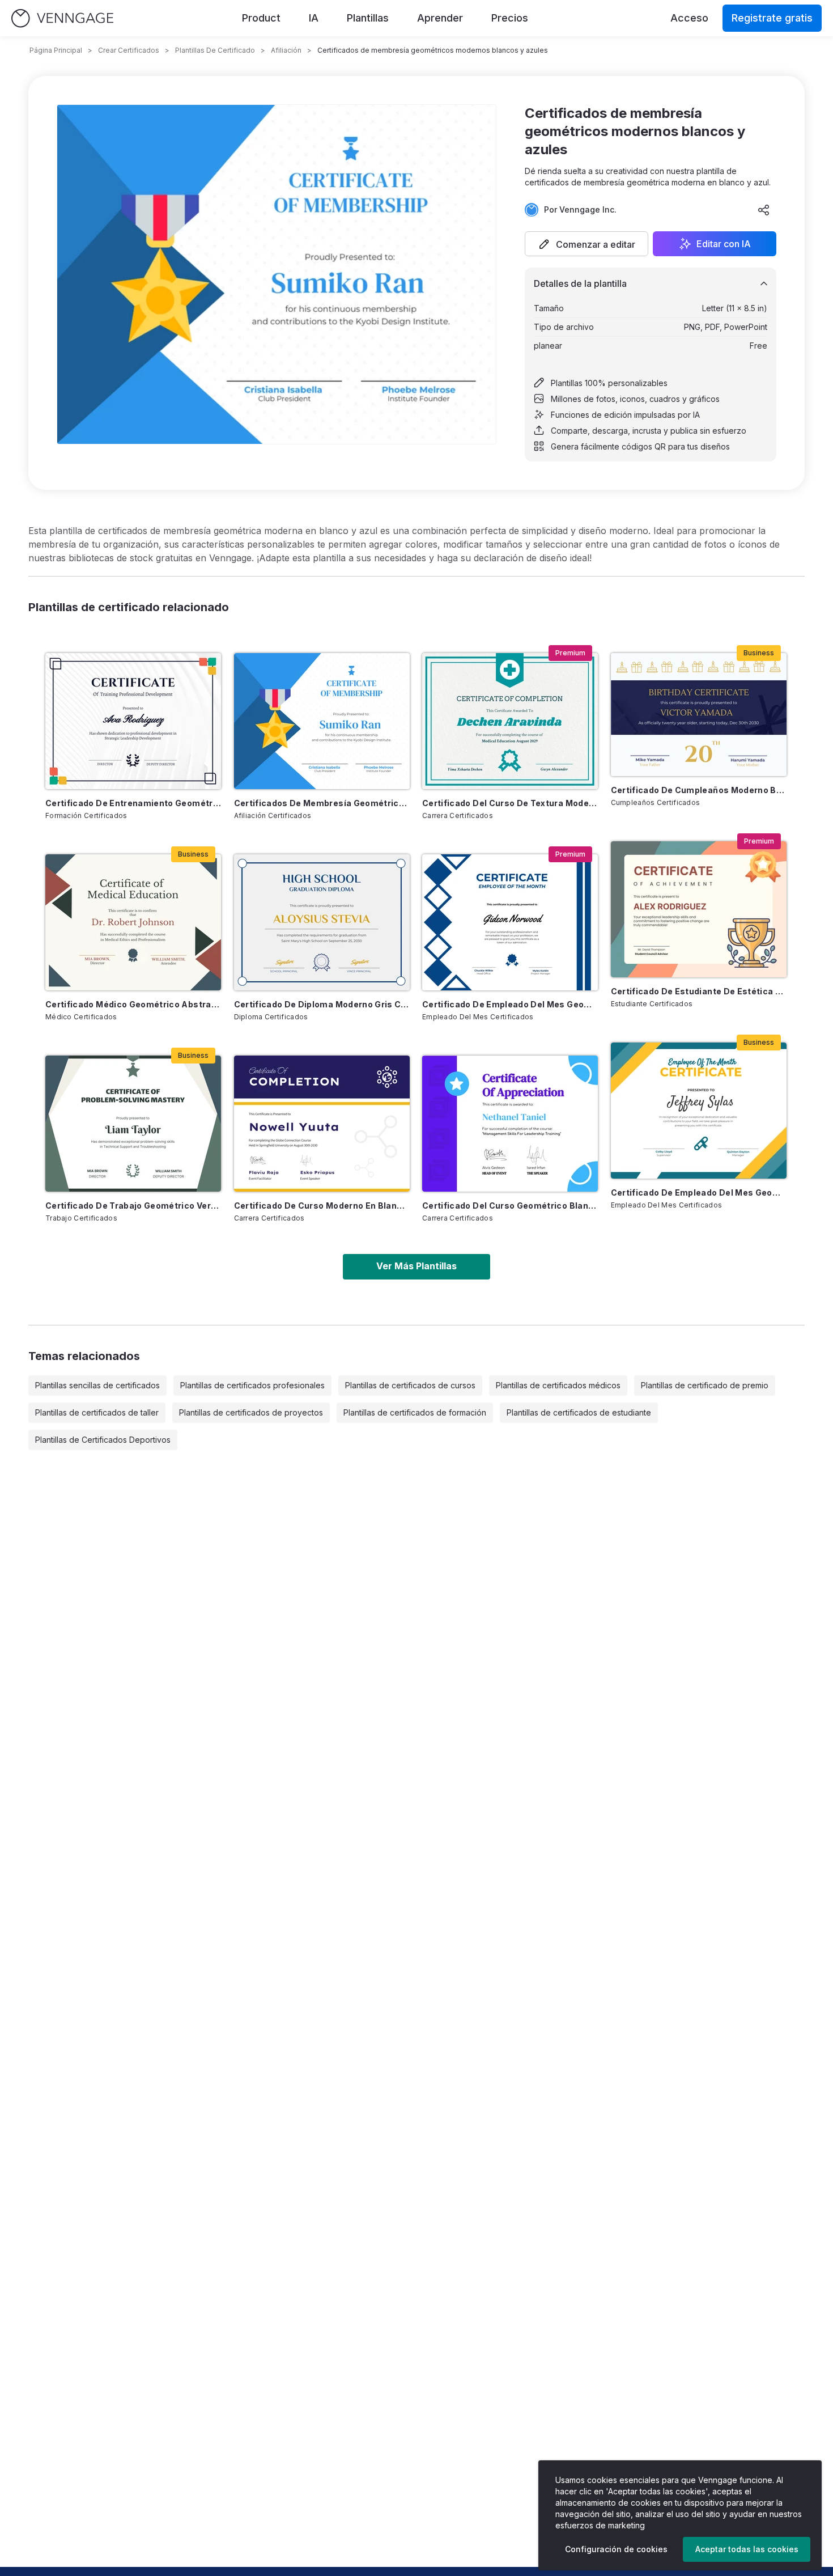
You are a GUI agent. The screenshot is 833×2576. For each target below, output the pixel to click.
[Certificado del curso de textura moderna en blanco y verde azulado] (510, 721)
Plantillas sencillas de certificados (97, 1385)
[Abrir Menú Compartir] (764, 210)
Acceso (689, 18)
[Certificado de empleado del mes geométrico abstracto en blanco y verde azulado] (699, 1111)
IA (314, 18)
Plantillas (368, 18)
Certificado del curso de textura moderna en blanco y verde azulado (510, 803)
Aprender (440, 18)
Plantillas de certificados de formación (415, 1412)
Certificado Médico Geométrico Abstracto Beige (133, 1004)
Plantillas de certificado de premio (705, 1385)
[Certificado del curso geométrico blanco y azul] (510, 1124)
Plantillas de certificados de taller (97, 1412)
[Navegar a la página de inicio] (62, 18)
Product (261, 18)
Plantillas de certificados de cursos (410, 1385)
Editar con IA (724, 244)
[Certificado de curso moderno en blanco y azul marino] (322, 1124)
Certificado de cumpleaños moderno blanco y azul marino (699, 790)
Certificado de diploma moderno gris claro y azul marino (322, 1004)
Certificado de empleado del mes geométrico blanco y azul (510, 1004)
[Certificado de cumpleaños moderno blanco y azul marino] (699, 715)
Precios (510, 18)
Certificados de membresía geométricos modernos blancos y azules (322, 803)
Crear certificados (129, 50)
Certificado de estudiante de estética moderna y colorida (699, 991)
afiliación (286, 50)
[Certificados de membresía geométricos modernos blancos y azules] (322, 721)
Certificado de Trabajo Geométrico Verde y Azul (133, 1206)
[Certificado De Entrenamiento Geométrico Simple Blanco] (133, 721)
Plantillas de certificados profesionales (252, 1385)
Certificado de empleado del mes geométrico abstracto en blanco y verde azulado (699, 1192)
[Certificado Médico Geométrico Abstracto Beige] (133, 922)
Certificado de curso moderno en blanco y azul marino (322, 1206)
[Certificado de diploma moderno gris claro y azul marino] (322, 922)
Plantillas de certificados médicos (558, 1385)
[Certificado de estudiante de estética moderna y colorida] (699, 909)
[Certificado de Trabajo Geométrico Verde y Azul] (133, 1124)
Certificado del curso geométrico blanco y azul (510, 1206)
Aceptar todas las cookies (747, 2549)
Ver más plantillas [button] (416, 1266)
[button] (586, 244)
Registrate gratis (772, 18)
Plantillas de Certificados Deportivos (103, 1440)
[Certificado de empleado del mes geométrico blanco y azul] (510, 922)
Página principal (56, 50)
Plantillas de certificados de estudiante (579, 1412)
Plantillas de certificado (215, 50)
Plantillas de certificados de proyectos (251, 1412)
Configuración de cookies (616, 2549)
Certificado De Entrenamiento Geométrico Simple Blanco (133, 803)
